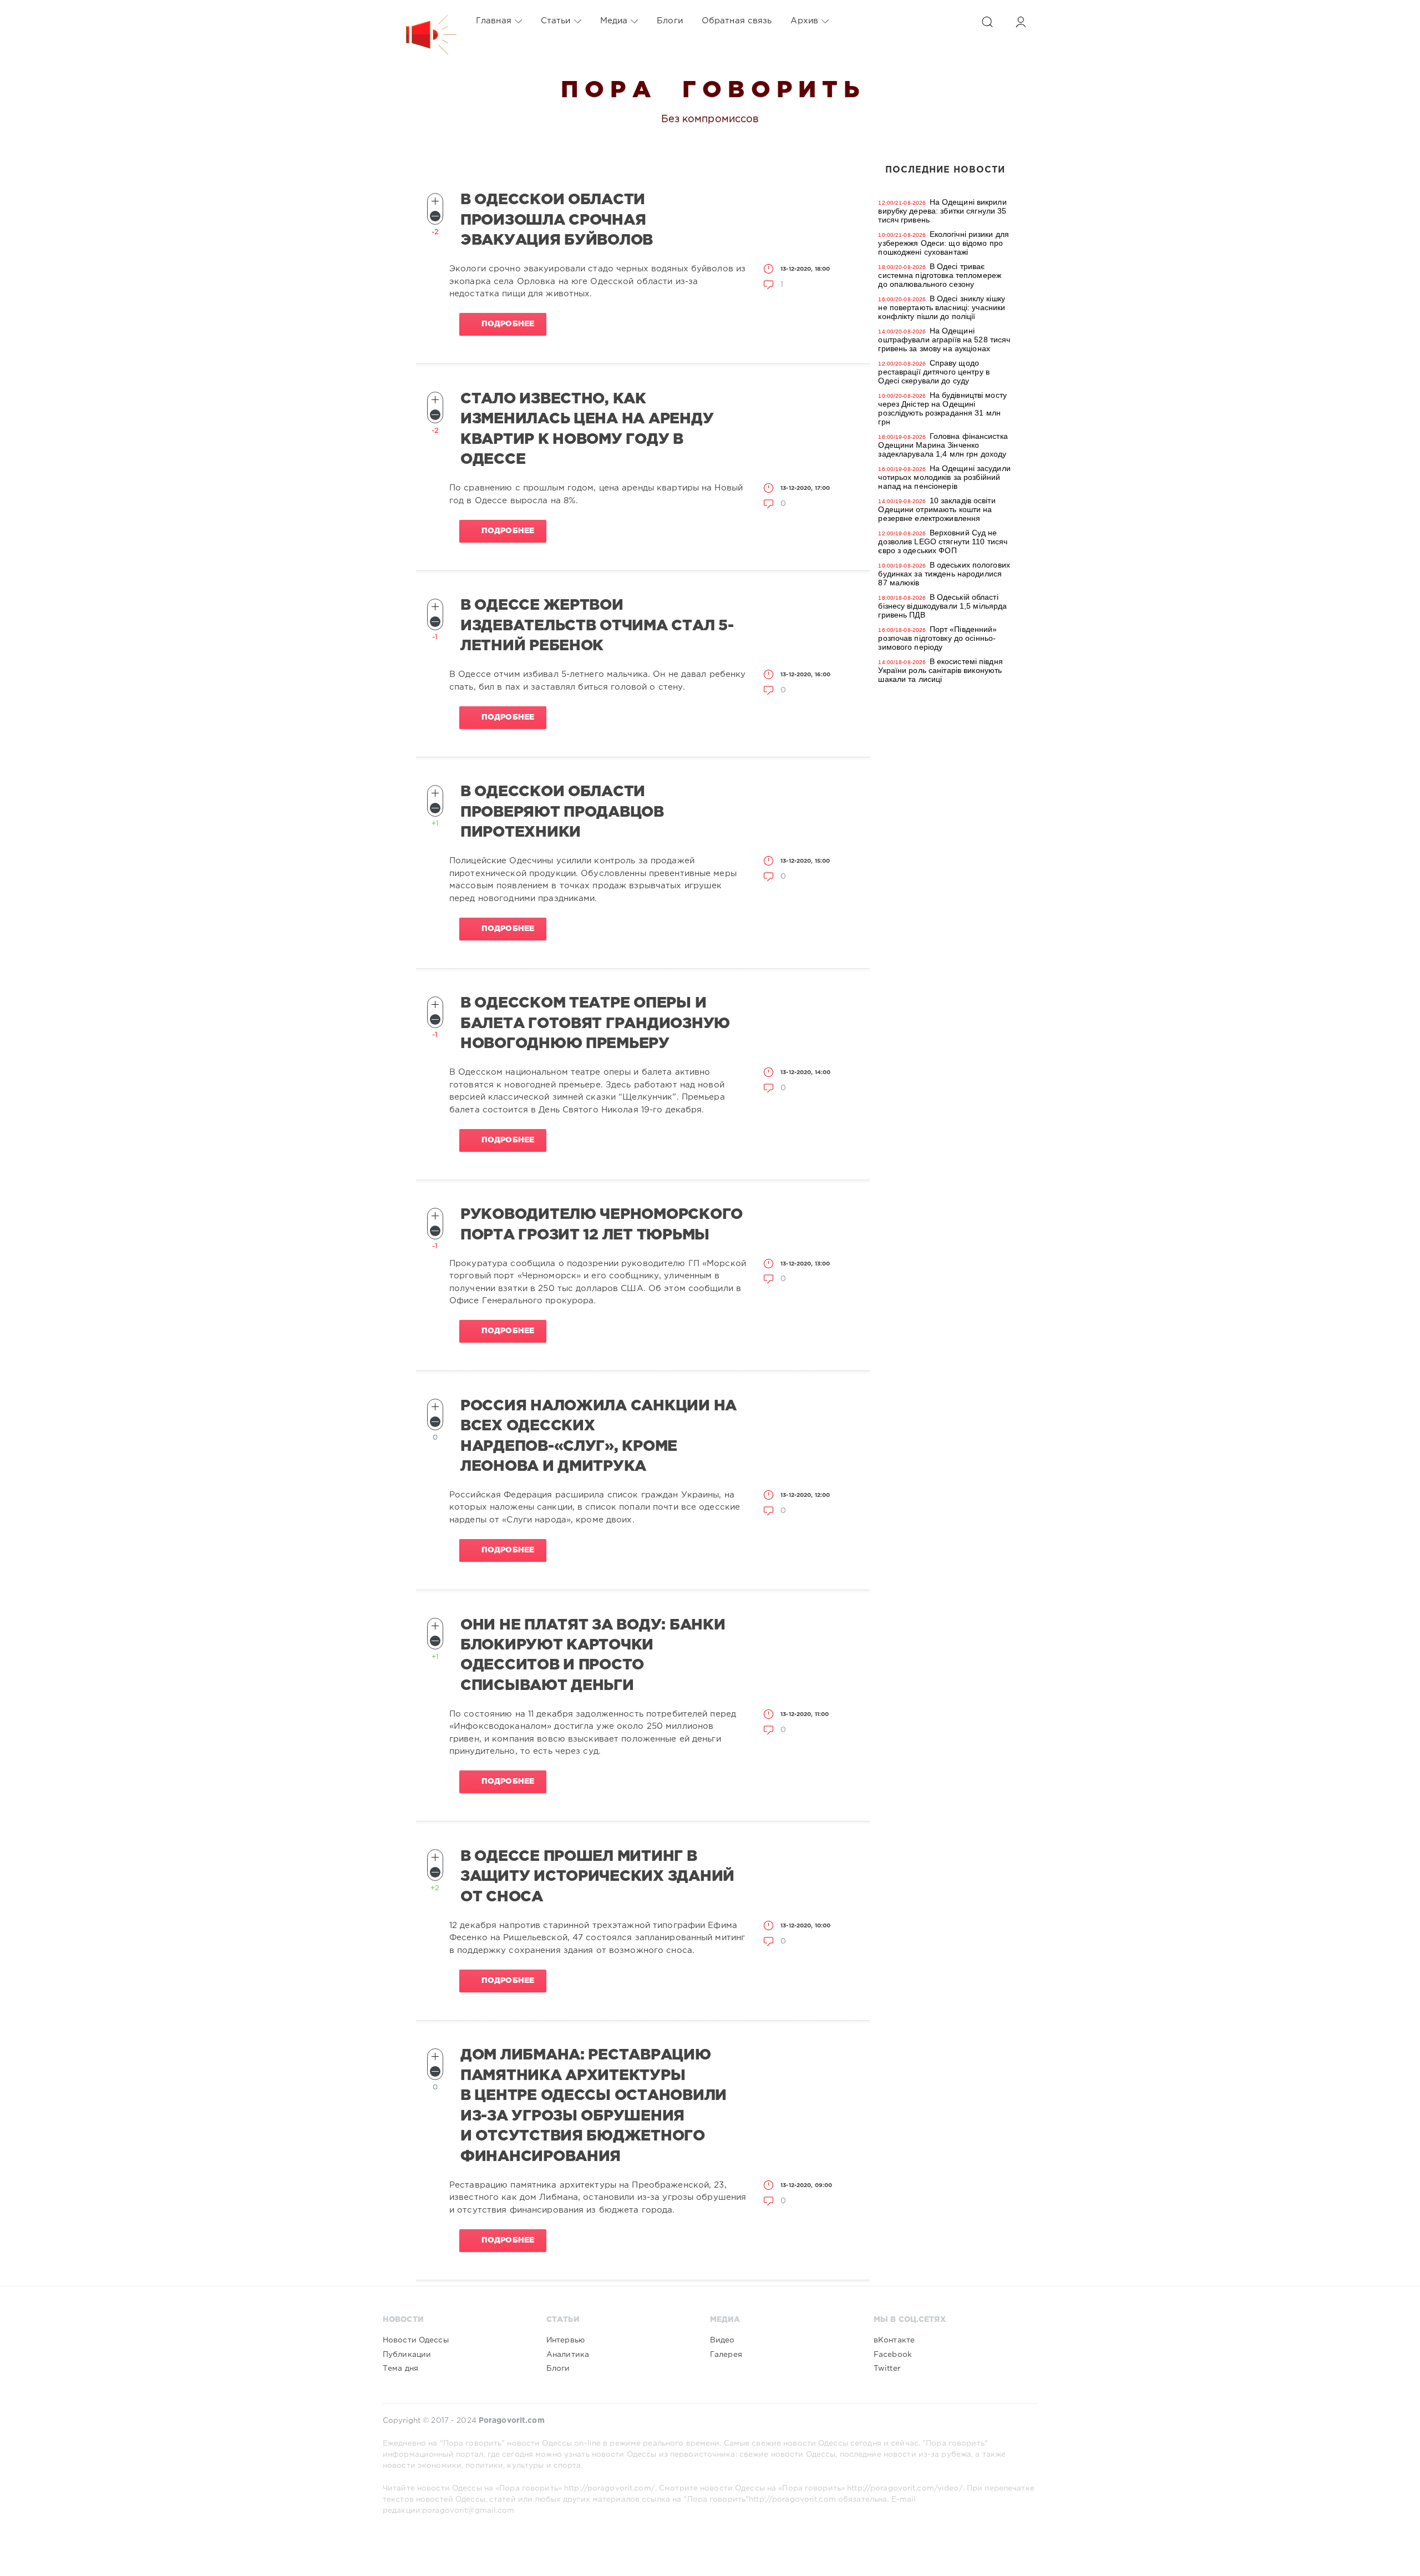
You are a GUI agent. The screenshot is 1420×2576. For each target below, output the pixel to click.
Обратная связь (737, 21)
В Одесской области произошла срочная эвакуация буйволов (557, 220)
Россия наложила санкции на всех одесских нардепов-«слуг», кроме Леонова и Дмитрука (599, 1436)
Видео (722, 2340)
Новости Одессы (416, 2340)
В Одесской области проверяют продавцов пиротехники (562, 812)
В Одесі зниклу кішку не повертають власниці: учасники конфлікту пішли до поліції (942, 307)
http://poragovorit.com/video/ (905, 2488)
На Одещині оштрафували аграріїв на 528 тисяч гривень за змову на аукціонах (944, 340)
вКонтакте (894, 2340)
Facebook (893, 2355)
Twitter (887, 2368)
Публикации (407, 2355)
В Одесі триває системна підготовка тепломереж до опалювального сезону (940, 275)
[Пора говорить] (420, 21)
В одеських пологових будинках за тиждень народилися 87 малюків (944, 574)
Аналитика (568, 2355)
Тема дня (400, 2368)
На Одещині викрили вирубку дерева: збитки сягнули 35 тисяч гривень (942, 211)
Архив (804, 21)
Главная (494, 21)
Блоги (670, 21)
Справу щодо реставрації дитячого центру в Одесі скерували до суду (934, 372)
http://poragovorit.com (792, 2499)
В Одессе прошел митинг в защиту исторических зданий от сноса (597, 1877)
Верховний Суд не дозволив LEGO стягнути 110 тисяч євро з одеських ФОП (943, 541)
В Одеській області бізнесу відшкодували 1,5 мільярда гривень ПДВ (942, 606)
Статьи (556, 21)
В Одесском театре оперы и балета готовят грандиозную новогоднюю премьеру (595, 1023)
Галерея (726, 2355)
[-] (435, 216)
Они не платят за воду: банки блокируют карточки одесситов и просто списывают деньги (593, 1655)
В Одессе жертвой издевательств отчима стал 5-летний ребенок (597, 626)
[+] (435, 201)
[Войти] (1021, 22)
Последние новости (945, 170)
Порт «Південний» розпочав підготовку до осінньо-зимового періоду (937, 638)
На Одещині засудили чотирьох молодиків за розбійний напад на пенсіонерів (944, 477)
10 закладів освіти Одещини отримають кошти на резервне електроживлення (937, 509)
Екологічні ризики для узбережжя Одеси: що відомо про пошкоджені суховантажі (944, 243)
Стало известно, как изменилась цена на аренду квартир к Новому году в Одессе (587, 429)
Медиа (614, 21)
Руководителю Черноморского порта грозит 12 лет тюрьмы (602, 1224)
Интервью (566, 2340)
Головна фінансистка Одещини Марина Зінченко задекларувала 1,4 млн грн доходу (943, 445)
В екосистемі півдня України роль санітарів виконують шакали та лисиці (940, 670)
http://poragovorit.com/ (610, 2488)
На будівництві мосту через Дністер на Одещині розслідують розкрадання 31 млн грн (942, 408)
